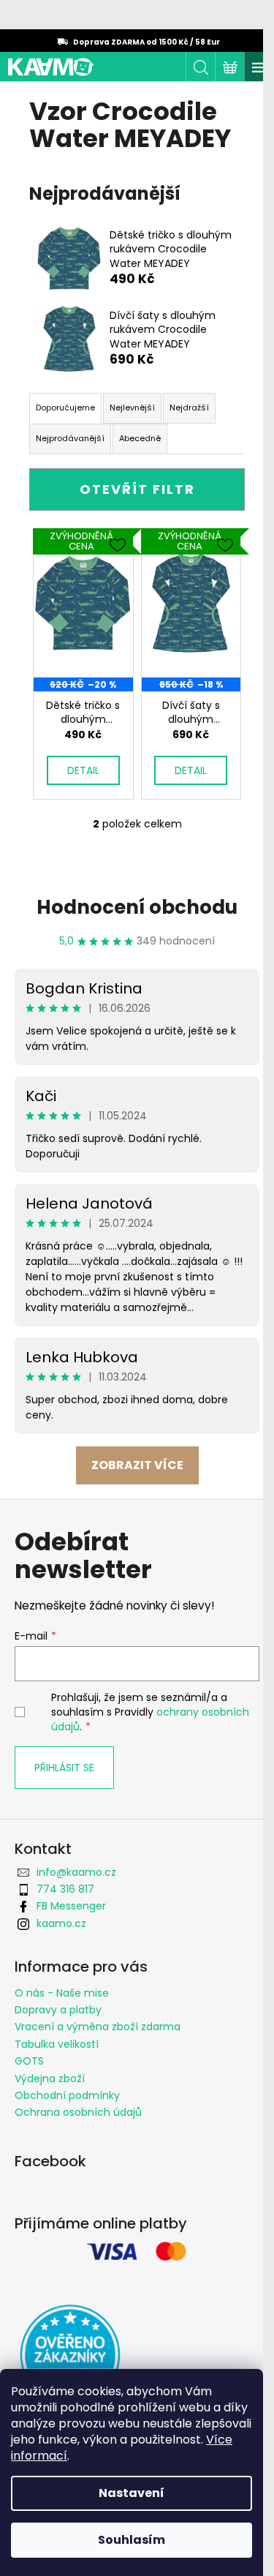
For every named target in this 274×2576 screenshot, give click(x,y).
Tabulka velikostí (57, 2044)
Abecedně (140, 438)
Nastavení (132, 2493)
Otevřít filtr (137, 489)
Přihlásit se (64, 1768)
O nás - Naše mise (62, 1993)
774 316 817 (65, 1889)
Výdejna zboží (50, 2079)
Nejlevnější (132, 408)
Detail (83, 770)
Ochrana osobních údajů (78, 2112)
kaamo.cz (61, 1923)
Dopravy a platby (58, 2010)
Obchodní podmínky (67, 2095)
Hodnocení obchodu (137, 907)
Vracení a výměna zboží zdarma (98, 2027)
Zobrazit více (137, 1465)
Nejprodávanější (70, 438)
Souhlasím (132, 2540)
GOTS (29, 2061)
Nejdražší (189, 408)
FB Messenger (71, 1906)
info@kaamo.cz (76, 1872)
